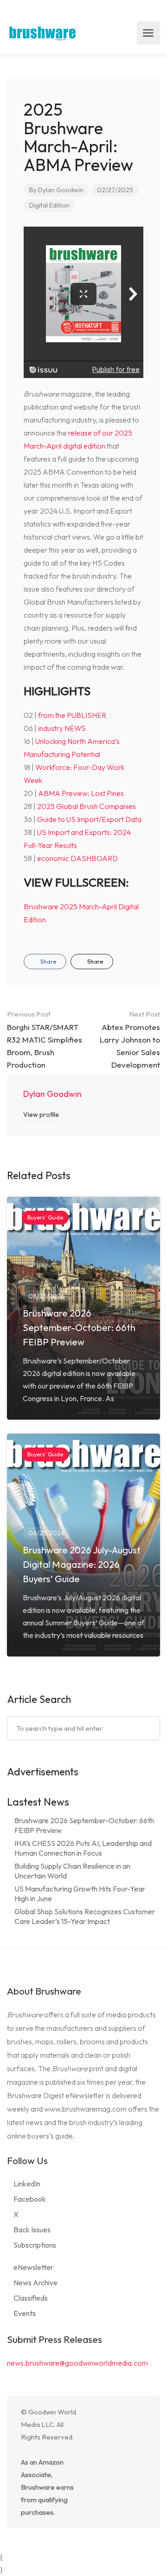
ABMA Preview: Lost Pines (81, 793)
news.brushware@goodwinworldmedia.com (77, 2363)
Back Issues (32, 2230)
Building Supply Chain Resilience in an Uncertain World (72, 1871)
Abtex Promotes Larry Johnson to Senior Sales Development (130, 1040)
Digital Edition (49, 205)
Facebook (30, 2199)
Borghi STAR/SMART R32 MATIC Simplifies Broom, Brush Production (45, 1040)
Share (48, 961)
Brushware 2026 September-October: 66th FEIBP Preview (84, 1825)
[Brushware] (43, 33)
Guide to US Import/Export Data (89, 819)
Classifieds (31, 2298)
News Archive (35, 2283)
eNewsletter (33, 2267)
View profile (41, 1115)
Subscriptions (35, 2245)
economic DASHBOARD (77, 858)
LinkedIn (27, 2184)
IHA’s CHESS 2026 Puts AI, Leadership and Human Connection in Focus (83, 1848)
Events (25, 2313)
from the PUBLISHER (72, 715)
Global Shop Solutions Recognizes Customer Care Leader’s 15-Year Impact (85, 1916)
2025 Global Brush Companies (87, 806)
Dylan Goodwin (61, 190)
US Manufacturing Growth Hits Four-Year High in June (80, 1894)
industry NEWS (62, 728)
